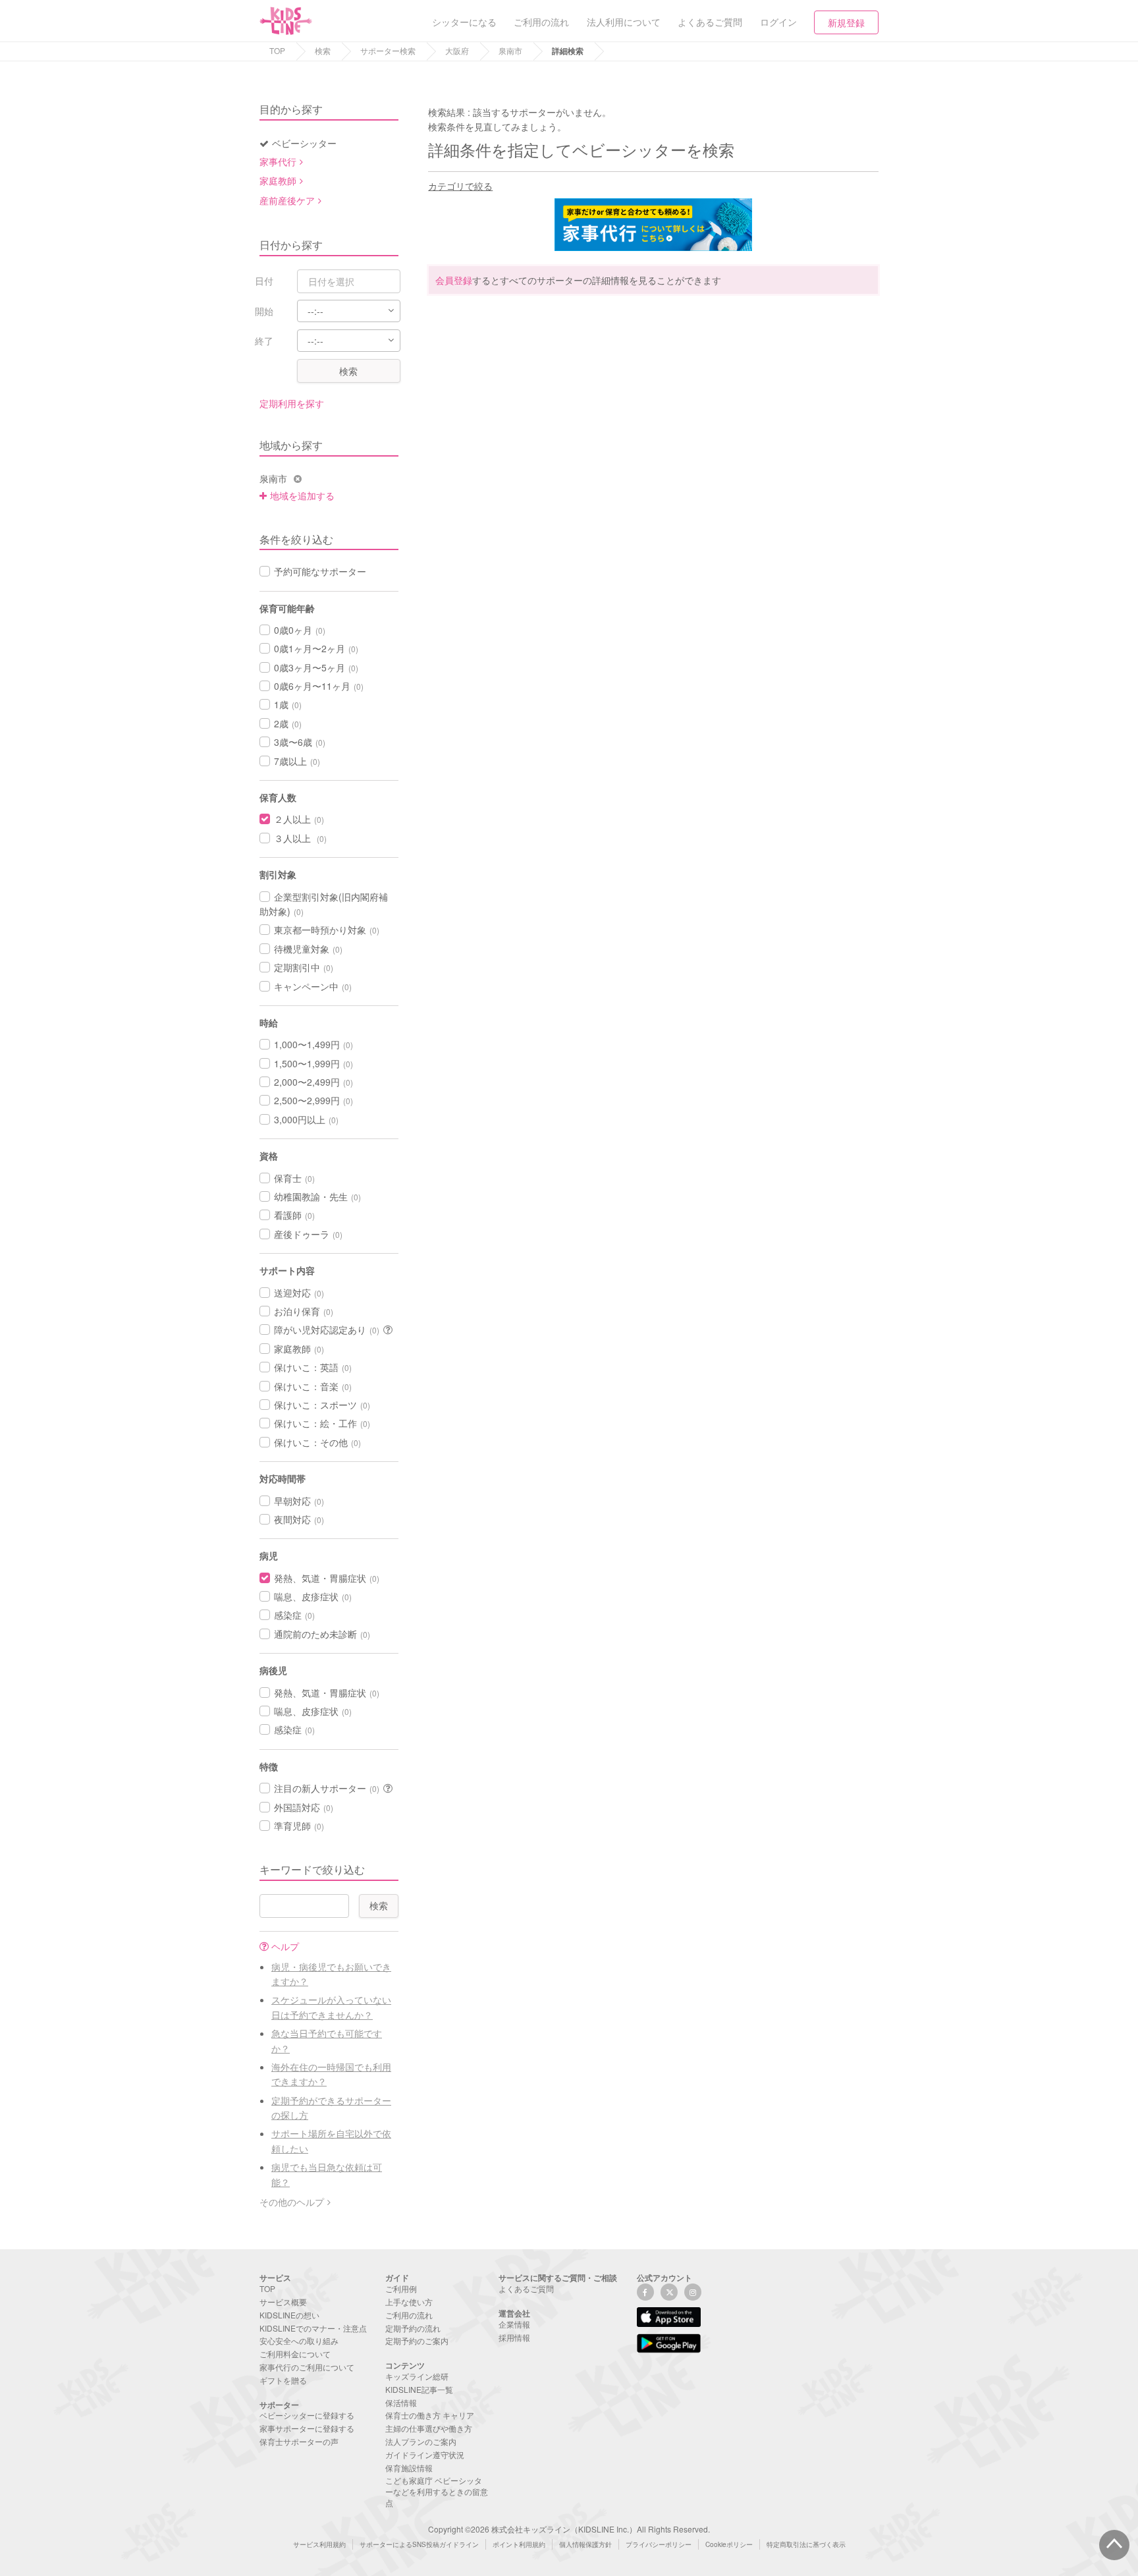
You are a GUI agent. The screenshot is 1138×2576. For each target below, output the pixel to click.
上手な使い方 (409, 2302)
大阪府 (457, 50)
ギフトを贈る (283, 2380)
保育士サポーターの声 (299, 2441)
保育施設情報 (409, 2468)
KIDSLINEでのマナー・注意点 (313, 2328)
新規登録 (846, 22)
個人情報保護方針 (585, 2544)
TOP (277, 50)
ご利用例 (401, 2288)
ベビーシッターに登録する (307, 2415)
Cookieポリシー (729, 2544)
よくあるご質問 (526, 2288)
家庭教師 (278, 181)
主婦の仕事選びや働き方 (429, 2428)
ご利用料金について (295, 2354)
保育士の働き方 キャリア (430, 2415)
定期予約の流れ (413, 2328)
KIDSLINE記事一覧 (419, 2389)
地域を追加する (302, 495)
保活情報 (401, 2402)
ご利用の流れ (409, 2315)
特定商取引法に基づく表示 (806, 2544)
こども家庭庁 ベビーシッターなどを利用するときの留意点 (437, 2491)
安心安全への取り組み (299, 2340)
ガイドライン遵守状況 (425, 2454)
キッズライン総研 (417, 2376)
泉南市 (510, 50)
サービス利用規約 (319, 2544)
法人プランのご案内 (421, 2441)
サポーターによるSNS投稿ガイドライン (419, 2544)
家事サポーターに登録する (307, 2428)
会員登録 (454, 280)
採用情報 (514, 2337)
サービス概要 (283, 2302)
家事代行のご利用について (307, 2367)
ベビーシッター (304, 143)
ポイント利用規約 (519, 2544)
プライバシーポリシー (659, 2544)
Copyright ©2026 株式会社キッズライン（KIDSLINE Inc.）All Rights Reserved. (569, 2529)
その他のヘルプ (292, 2202)
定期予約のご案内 (417, 2340)
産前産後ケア (287, 200)
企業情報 (514, 2324)
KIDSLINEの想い (289, 2315)
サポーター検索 (388, 50)
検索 (323, 50)
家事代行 (278, 161)
